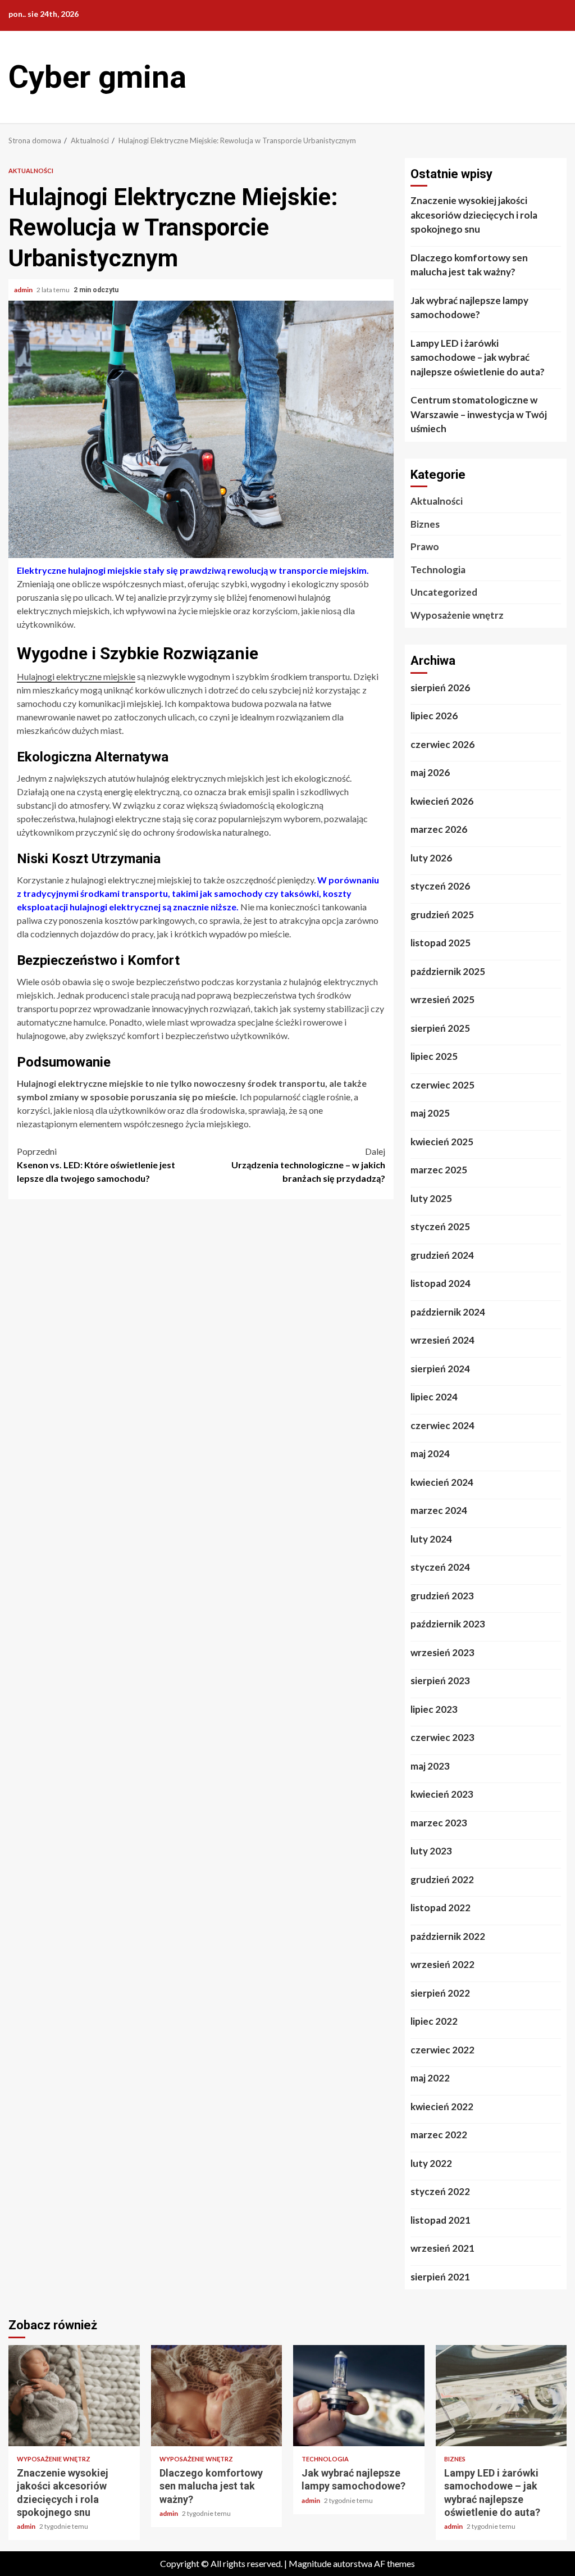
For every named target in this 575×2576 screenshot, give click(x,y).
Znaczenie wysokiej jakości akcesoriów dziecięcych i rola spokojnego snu (474, 215)
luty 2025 (431, 1198)
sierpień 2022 (440, 1993)
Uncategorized (444, 592)
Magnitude (310, 2563)
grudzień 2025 (442, 915)
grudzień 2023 (442, 1596)
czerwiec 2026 (442, 744)
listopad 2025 (441, 943)
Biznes (425, 524)
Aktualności (31, 171)
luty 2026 (431, 858)
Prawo (425, 547)
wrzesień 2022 (442, 1964)
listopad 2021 (441, 2220)
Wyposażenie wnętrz (457, 615)
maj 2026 (430, 772)
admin (24, 290)
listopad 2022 (441, 1908)
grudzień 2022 (442, 1879)
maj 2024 (430, 1453)
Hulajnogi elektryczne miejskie (76, 676)
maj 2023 (430, 1766)
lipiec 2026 (434, 716)
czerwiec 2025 (442, 1085)
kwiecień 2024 (442, 1482)
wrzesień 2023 (442, 1652)
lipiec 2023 (434, 1709)
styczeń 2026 (440, 886)
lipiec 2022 (434, 2021)
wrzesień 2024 (442, 1340)
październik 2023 (448, 1624)
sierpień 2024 (440, 1369)
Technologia (438, 570)
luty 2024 (431, 1539)
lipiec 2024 (434, 1397)
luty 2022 (431, 2163)
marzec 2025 (439, 1170)
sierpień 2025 (440, 1028)
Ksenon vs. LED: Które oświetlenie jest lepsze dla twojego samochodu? (96, 1165)
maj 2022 (430, 2078)
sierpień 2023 (440, 1681)
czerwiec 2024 (442, 1425)
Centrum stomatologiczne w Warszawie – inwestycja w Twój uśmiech (479, 414)
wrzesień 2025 (442, 999)
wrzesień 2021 (442, 2248)
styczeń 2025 (440, 1226)
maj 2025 (430, 1113)
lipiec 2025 (434, 1056)
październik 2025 (448, 971)
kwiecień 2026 (442, 801)
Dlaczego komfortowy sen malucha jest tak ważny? (469, 265)
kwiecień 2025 (442, 1142)
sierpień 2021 (440, 2277)
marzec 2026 (439, 829)
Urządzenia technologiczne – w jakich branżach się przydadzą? (308, 1165)
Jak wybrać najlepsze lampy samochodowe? (469, 308)
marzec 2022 (439, 2135)
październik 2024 (448, 1312)
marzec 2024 (439, 1510)
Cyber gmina (97, 77)
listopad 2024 (441, 1283)
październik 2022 (448, 1936)
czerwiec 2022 (442, 2050)
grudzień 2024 (442, 1255)
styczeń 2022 (440, 2191)
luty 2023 (431, 1851)
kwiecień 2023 (442, 1794)
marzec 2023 (439, 1823)
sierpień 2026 (440, 688)
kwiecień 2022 (442, 2106)
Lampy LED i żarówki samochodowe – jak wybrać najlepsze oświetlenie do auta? (478, 357)
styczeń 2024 (440, 1567)
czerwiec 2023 (442, 1737)
